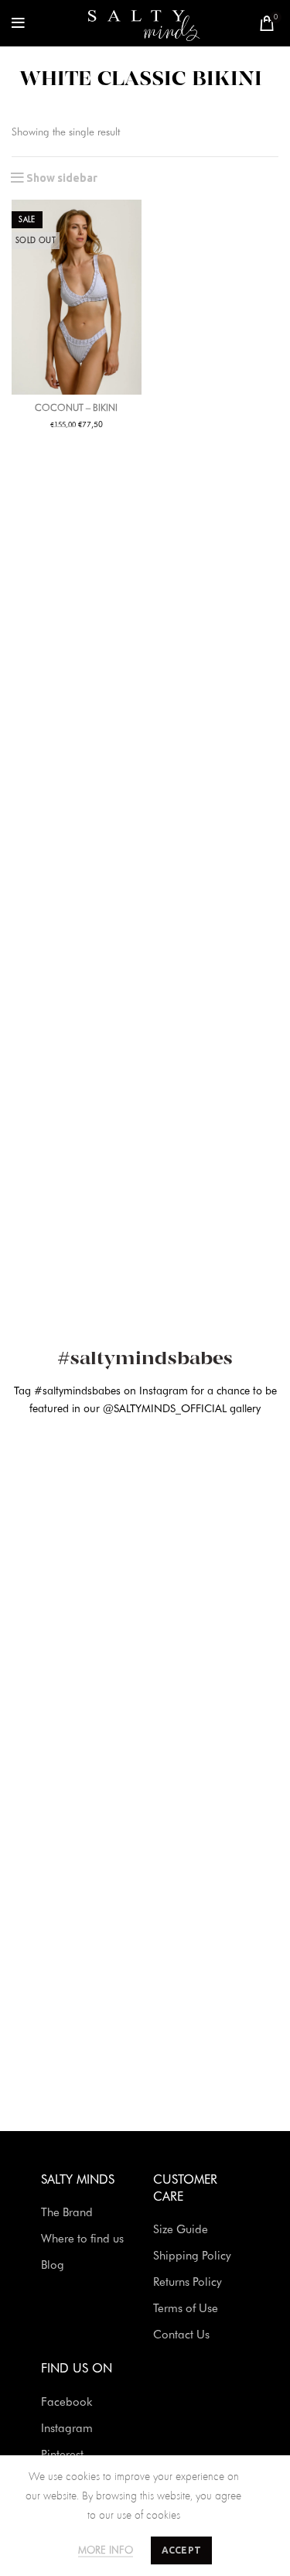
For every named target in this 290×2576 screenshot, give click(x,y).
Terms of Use (186, 2309)
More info (106, 2551)
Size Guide (181, 2230)
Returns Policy (188, 2283)
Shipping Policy (192, 2257)
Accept (182, 2550)
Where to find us (82, 2240)
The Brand (67, 2213)
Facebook (67, 2403)
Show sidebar (62, 178)
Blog (53, 2266)
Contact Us (181, 2336)
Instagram (67, 2429)
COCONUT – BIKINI (76, 409)
